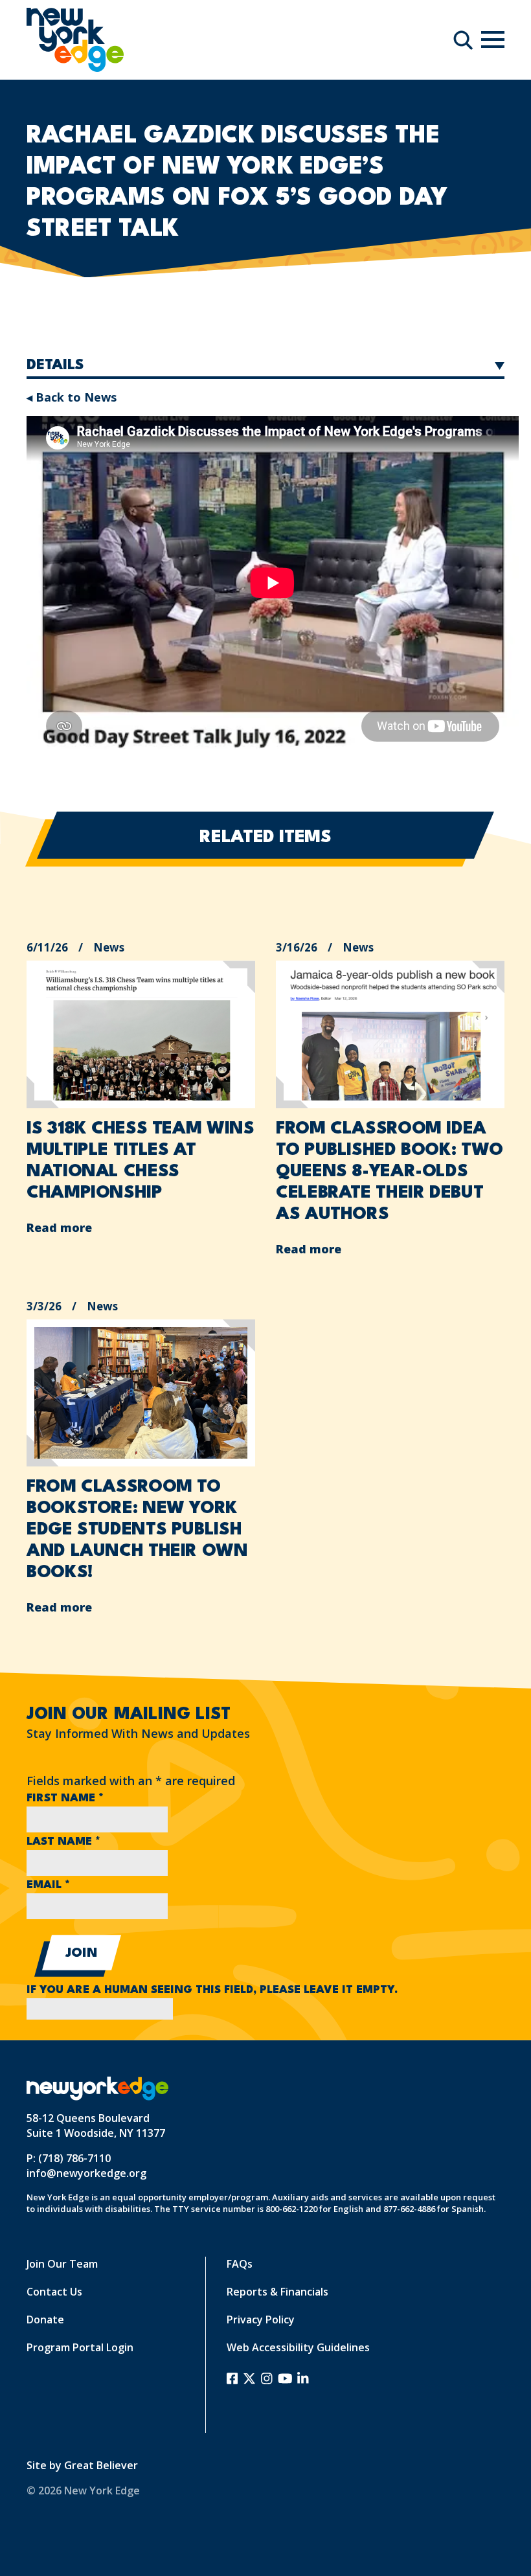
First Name (65, 1798)
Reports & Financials (277, 2292)
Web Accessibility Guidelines (298, 2347)
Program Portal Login (80, 2347)
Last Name (63, 1842)
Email (48, 1885)
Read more (59, 1227)
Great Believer (101, 2465)
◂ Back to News (72, 397)
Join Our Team (62, 2264)
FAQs (240, 2264)
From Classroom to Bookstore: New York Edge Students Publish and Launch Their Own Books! (137, 1530)
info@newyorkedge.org (86, 2173)
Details (55, 365)
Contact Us (54, 2292)
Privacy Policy (261, 2320)
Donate (45, 2320)
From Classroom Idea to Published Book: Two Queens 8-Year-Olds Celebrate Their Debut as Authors (390, 1172)
